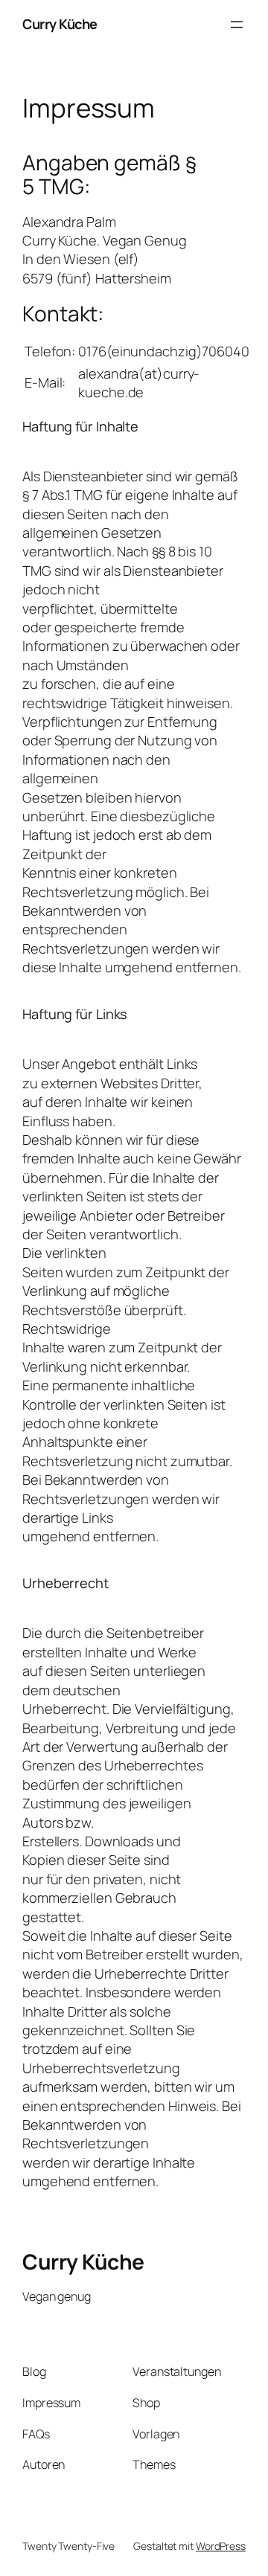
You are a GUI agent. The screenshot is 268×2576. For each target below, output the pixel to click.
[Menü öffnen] (237, 25)
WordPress (221, 2546)
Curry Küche (60, 24)
